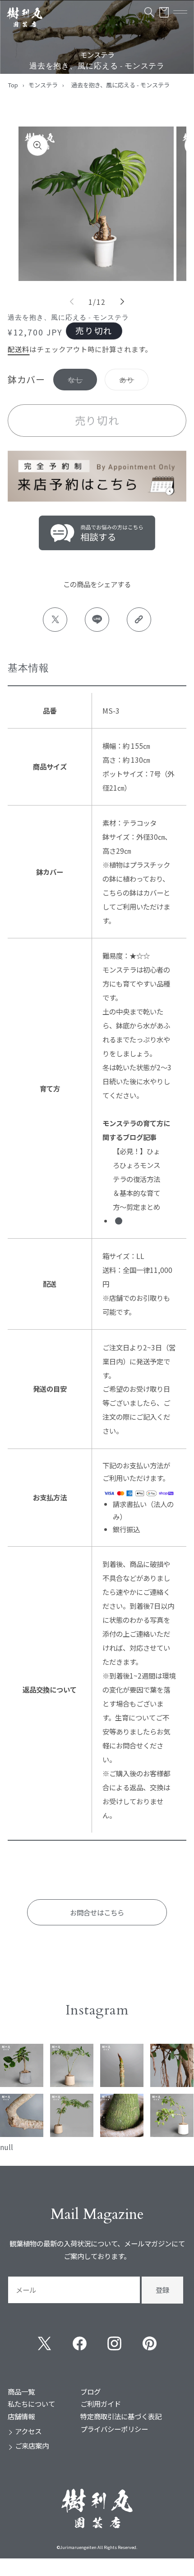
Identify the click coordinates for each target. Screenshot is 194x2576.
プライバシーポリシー (114, 2429)
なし (75, 383)
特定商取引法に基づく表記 (121, 2416)
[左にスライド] (72, 302)
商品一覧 (21, 2391)
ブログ (90, 2391)
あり (127, 383)
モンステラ (43, 85)
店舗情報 (21, 2416)
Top (13, 85)
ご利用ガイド (101, 2404)
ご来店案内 (32, 2445)
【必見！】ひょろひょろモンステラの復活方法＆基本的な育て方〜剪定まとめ (136, 1179)
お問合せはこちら (97, 1912)
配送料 (18, 349)
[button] (149, 12)
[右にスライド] (122, 302)
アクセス (28, 2431)
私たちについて (31, 2404)
